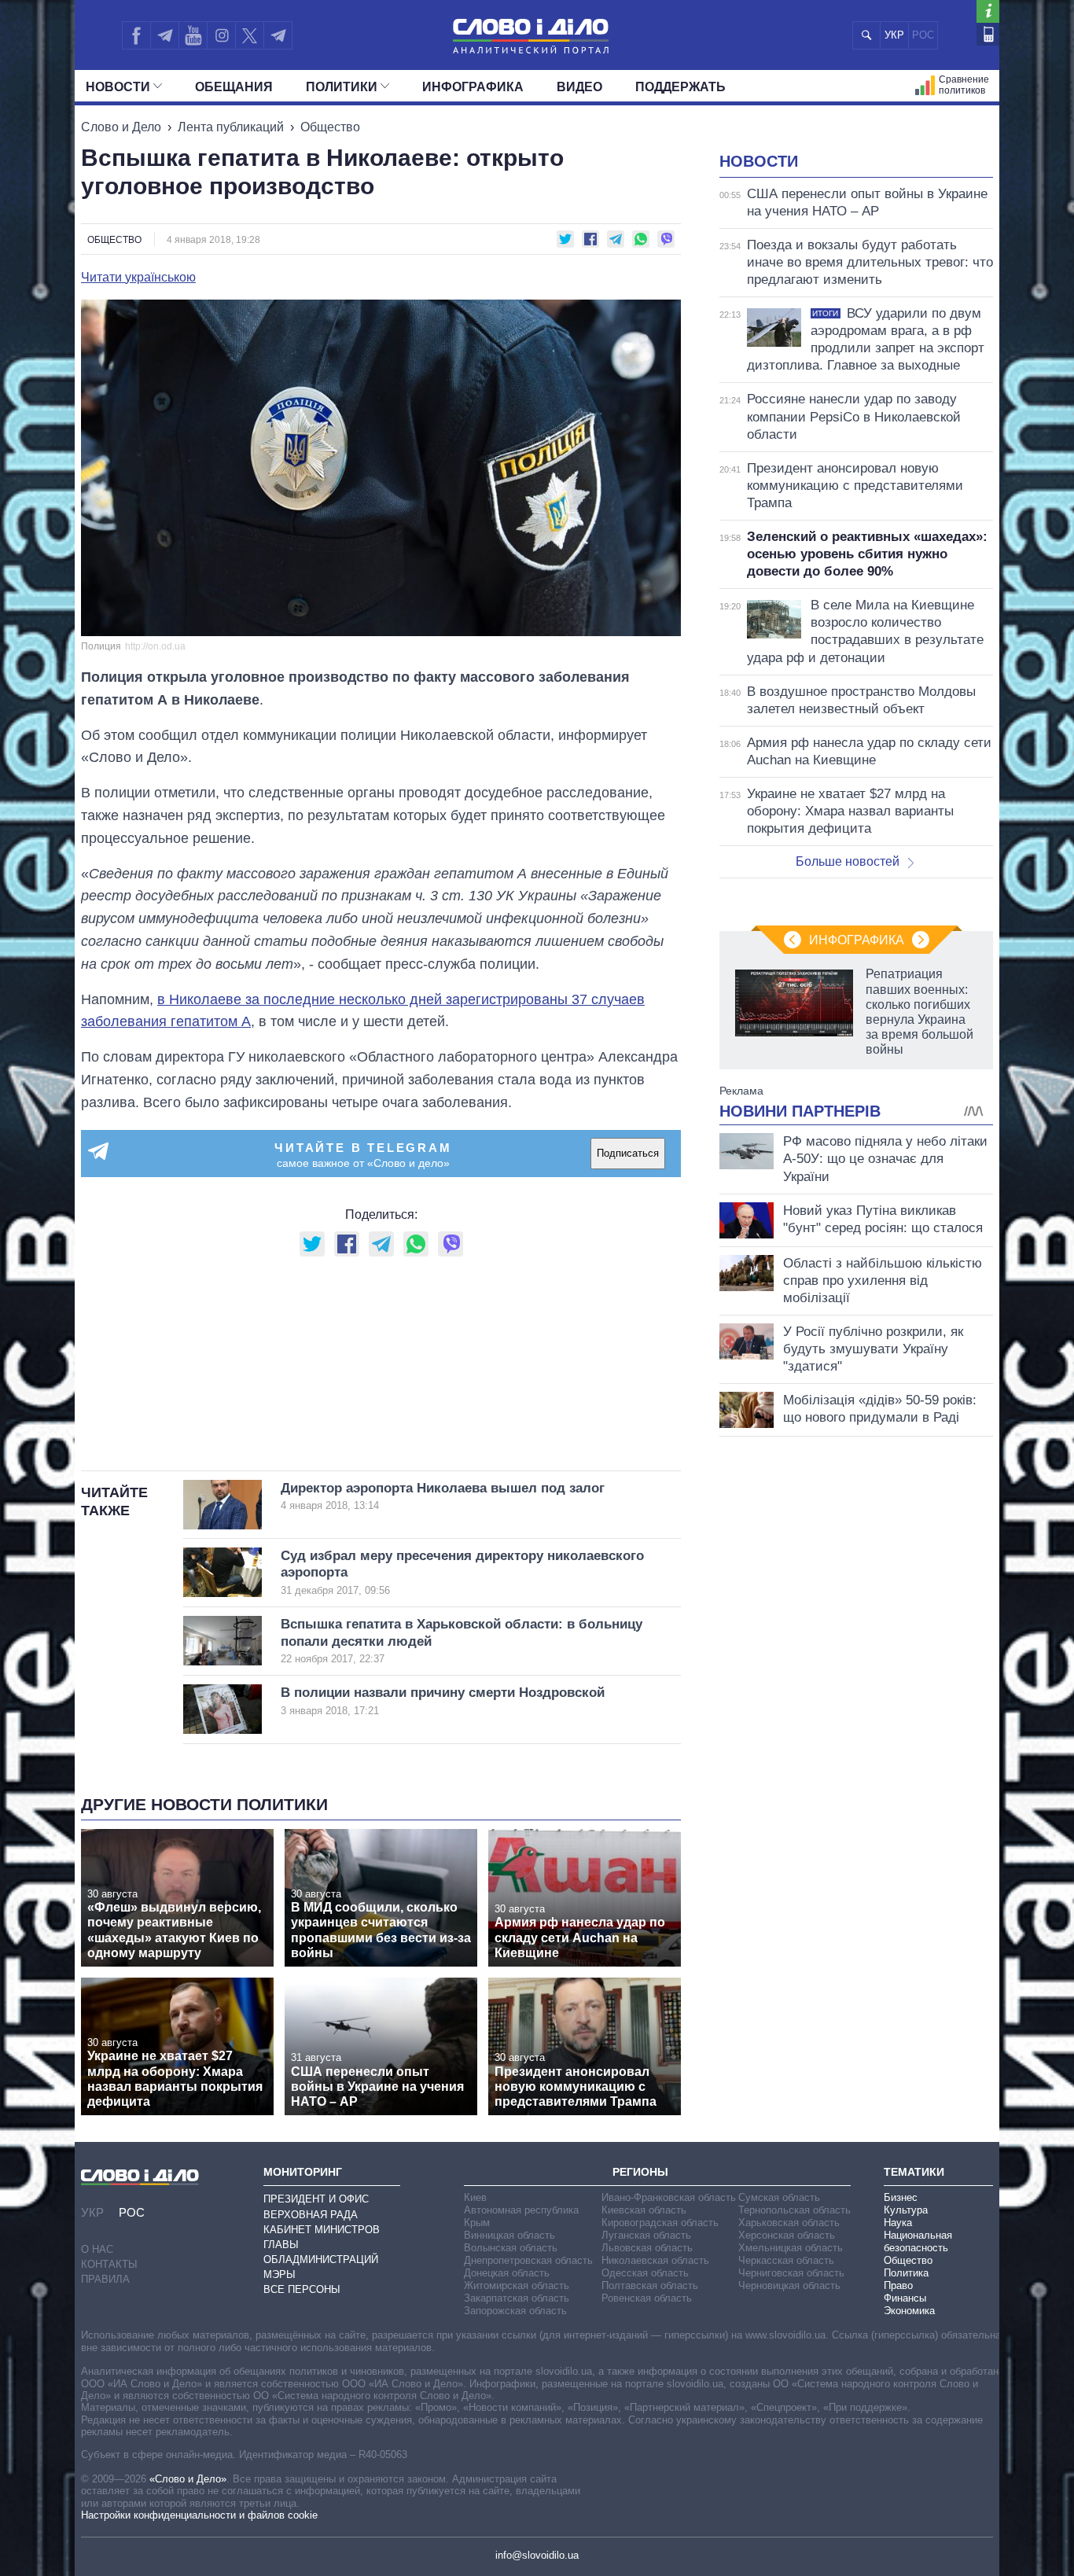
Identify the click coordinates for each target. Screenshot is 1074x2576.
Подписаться (628, 1153)
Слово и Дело (121, 127)
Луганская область (646, 2235)
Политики (342, 87)
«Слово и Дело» (188, 2479)
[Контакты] (988, 34)
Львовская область (647, 2248)
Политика (906, 2273)
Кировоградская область (660, 2223)
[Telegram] (164, 35)
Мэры (280, 2274)
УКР (894, 35)
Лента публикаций (231, 127)
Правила (105, 2279)
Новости (118, 87)
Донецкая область (507, 2273)
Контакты (109, 2264)
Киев (475, 2197)
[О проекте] (988, 11)
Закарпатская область (517, 2298)
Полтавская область (650, 2285)
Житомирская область (517, 2285)
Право (898, 2285)
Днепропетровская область (528, 2260)
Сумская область (779, 2197)
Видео (579, 87)
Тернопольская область (794, 2210)
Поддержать (680, 87)
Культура (906, 2210)
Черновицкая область (789, 2285)
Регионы (640, 2172)
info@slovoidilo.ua (537, 2555)
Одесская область (645, 2273)
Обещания (234, 87)
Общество (330, 127)
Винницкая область (509, 2235)
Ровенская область (647, 2298)
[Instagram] (221, 35)
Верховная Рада (311, 2215)
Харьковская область (789, 2223)
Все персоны (302, 2289)
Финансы (905, 2298)
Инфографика (473, 87)
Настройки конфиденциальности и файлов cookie (199, 2515)
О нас (97, 2249)
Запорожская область (515, 2311)
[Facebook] (136, 35)
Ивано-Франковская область (669, 2197)
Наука (898, 2223)
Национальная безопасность (918, 2241)
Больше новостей (848, 861)
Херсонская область (787, 2235)
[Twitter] (250, 35)
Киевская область (644, 2210)
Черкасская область (786, 2260)
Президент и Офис (316, 2199)
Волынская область (511, 2248)
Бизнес (901, 2197)
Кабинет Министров (322, 2230)
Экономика (909, 2311)
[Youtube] (193, 35)
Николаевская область (655, 2260)
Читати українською (138, 278)
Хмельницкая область (791, 2248)
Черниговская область (791, 2273)
